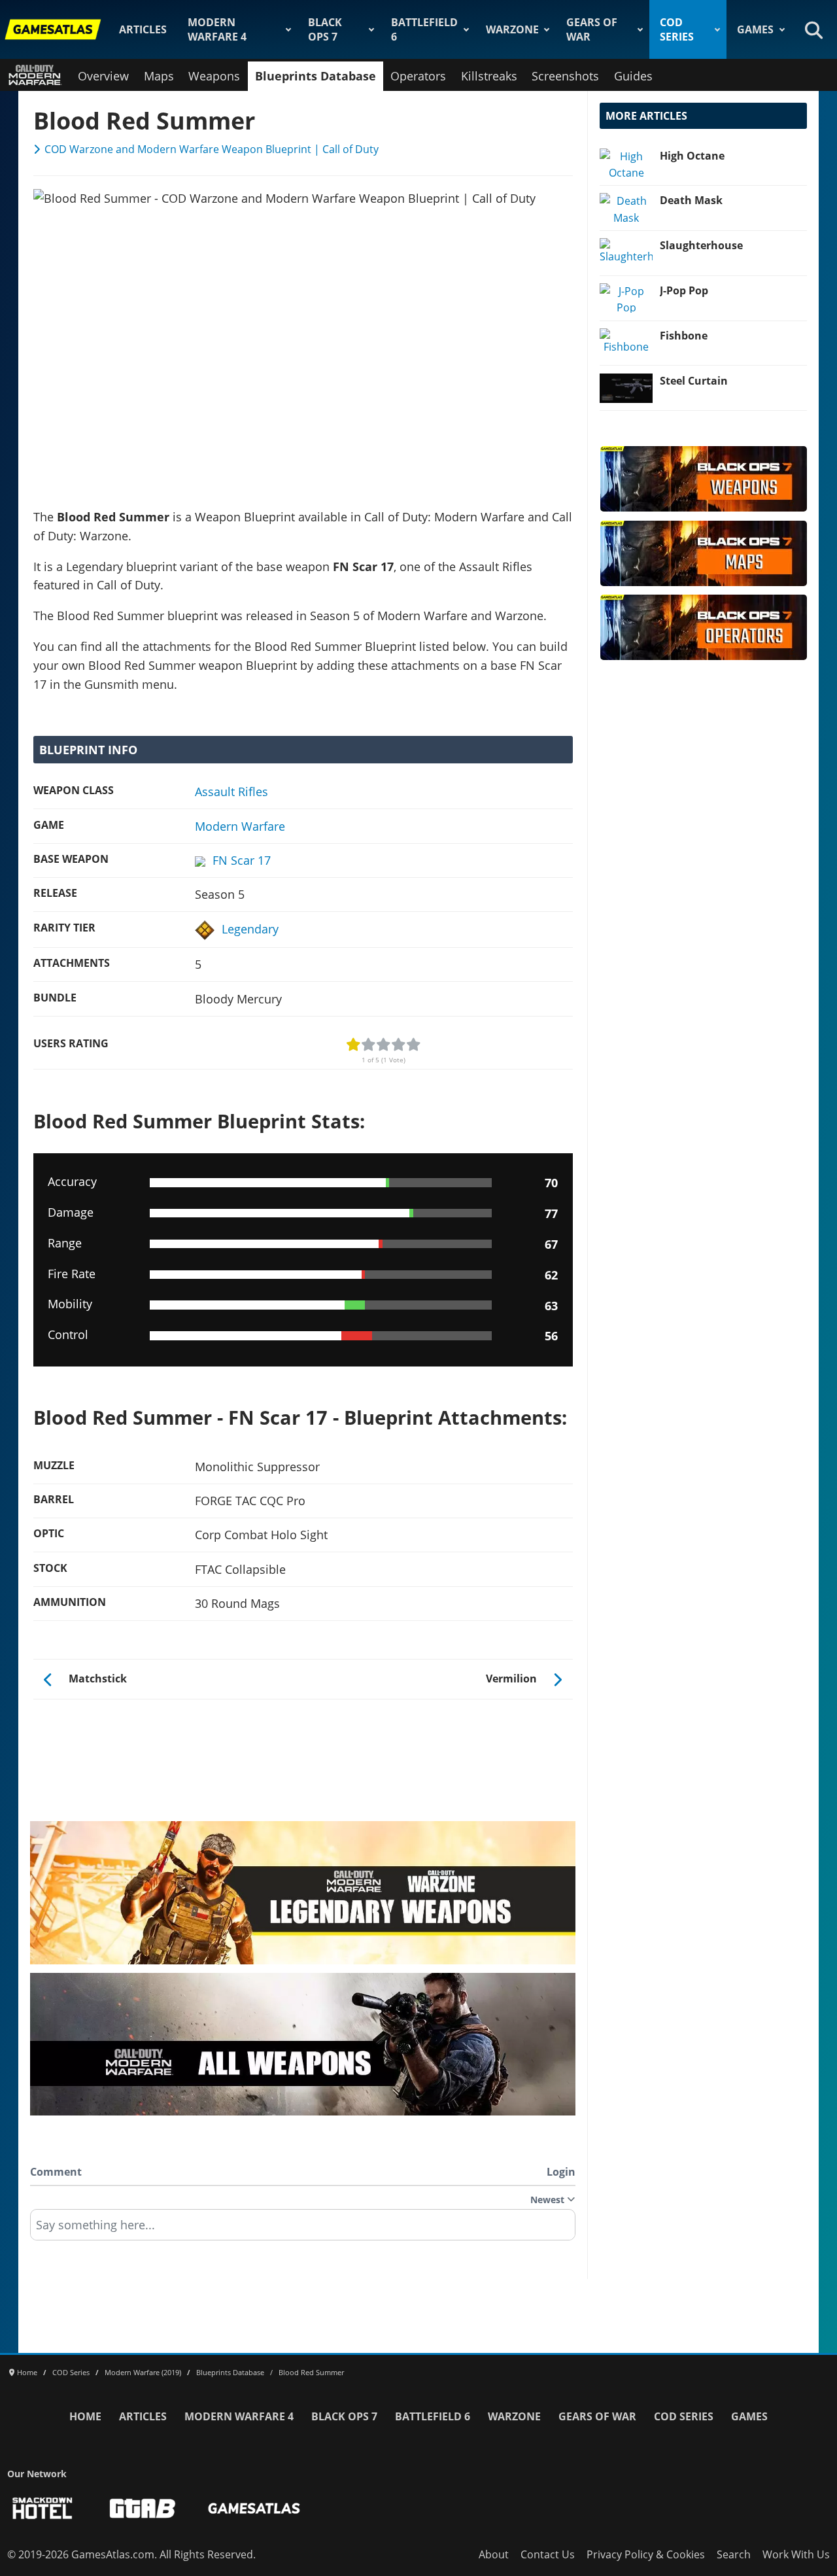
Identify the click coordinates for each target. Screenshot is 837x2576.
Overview (103, 76)
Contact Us (548, 2554)
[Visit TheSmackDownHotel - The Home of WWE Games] (43, 2508)
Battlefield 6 (424, 29)
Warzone (512, 29)
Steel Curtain (694, 381)
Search (734, 2554)
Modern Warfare (240, 826)
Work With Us (796, 2554)
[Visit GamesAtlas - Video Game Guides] (254, 2508)
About (494, 2554)
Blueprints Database (316, 76)
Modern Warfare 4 (217, 29)
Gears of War (592, 29)
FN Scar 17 (242, 860)
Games (755, 29)
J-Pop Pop (684, 290)
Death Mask (691, 200)
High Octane (692, 156)
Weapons (214, 76)
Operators (418, 76)
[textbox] (303, 2229)
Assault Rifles (231, 792)
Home (85, 2416)
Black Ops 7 (325, 29)
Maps (159, 76)
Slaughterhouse (701, 245)
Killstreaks (489, 76)
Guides (633, 76)
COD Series (677, 29)
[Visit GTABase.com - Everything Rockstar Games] (143, 2508)
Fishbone (684, 336)
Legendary (250, 929)
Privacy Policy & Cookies (646, 2554)
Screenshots (565, 76)
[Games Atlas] (53, 29)
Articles (143, 29)
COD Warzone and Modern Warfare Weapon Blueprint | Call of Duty (212, 149)
